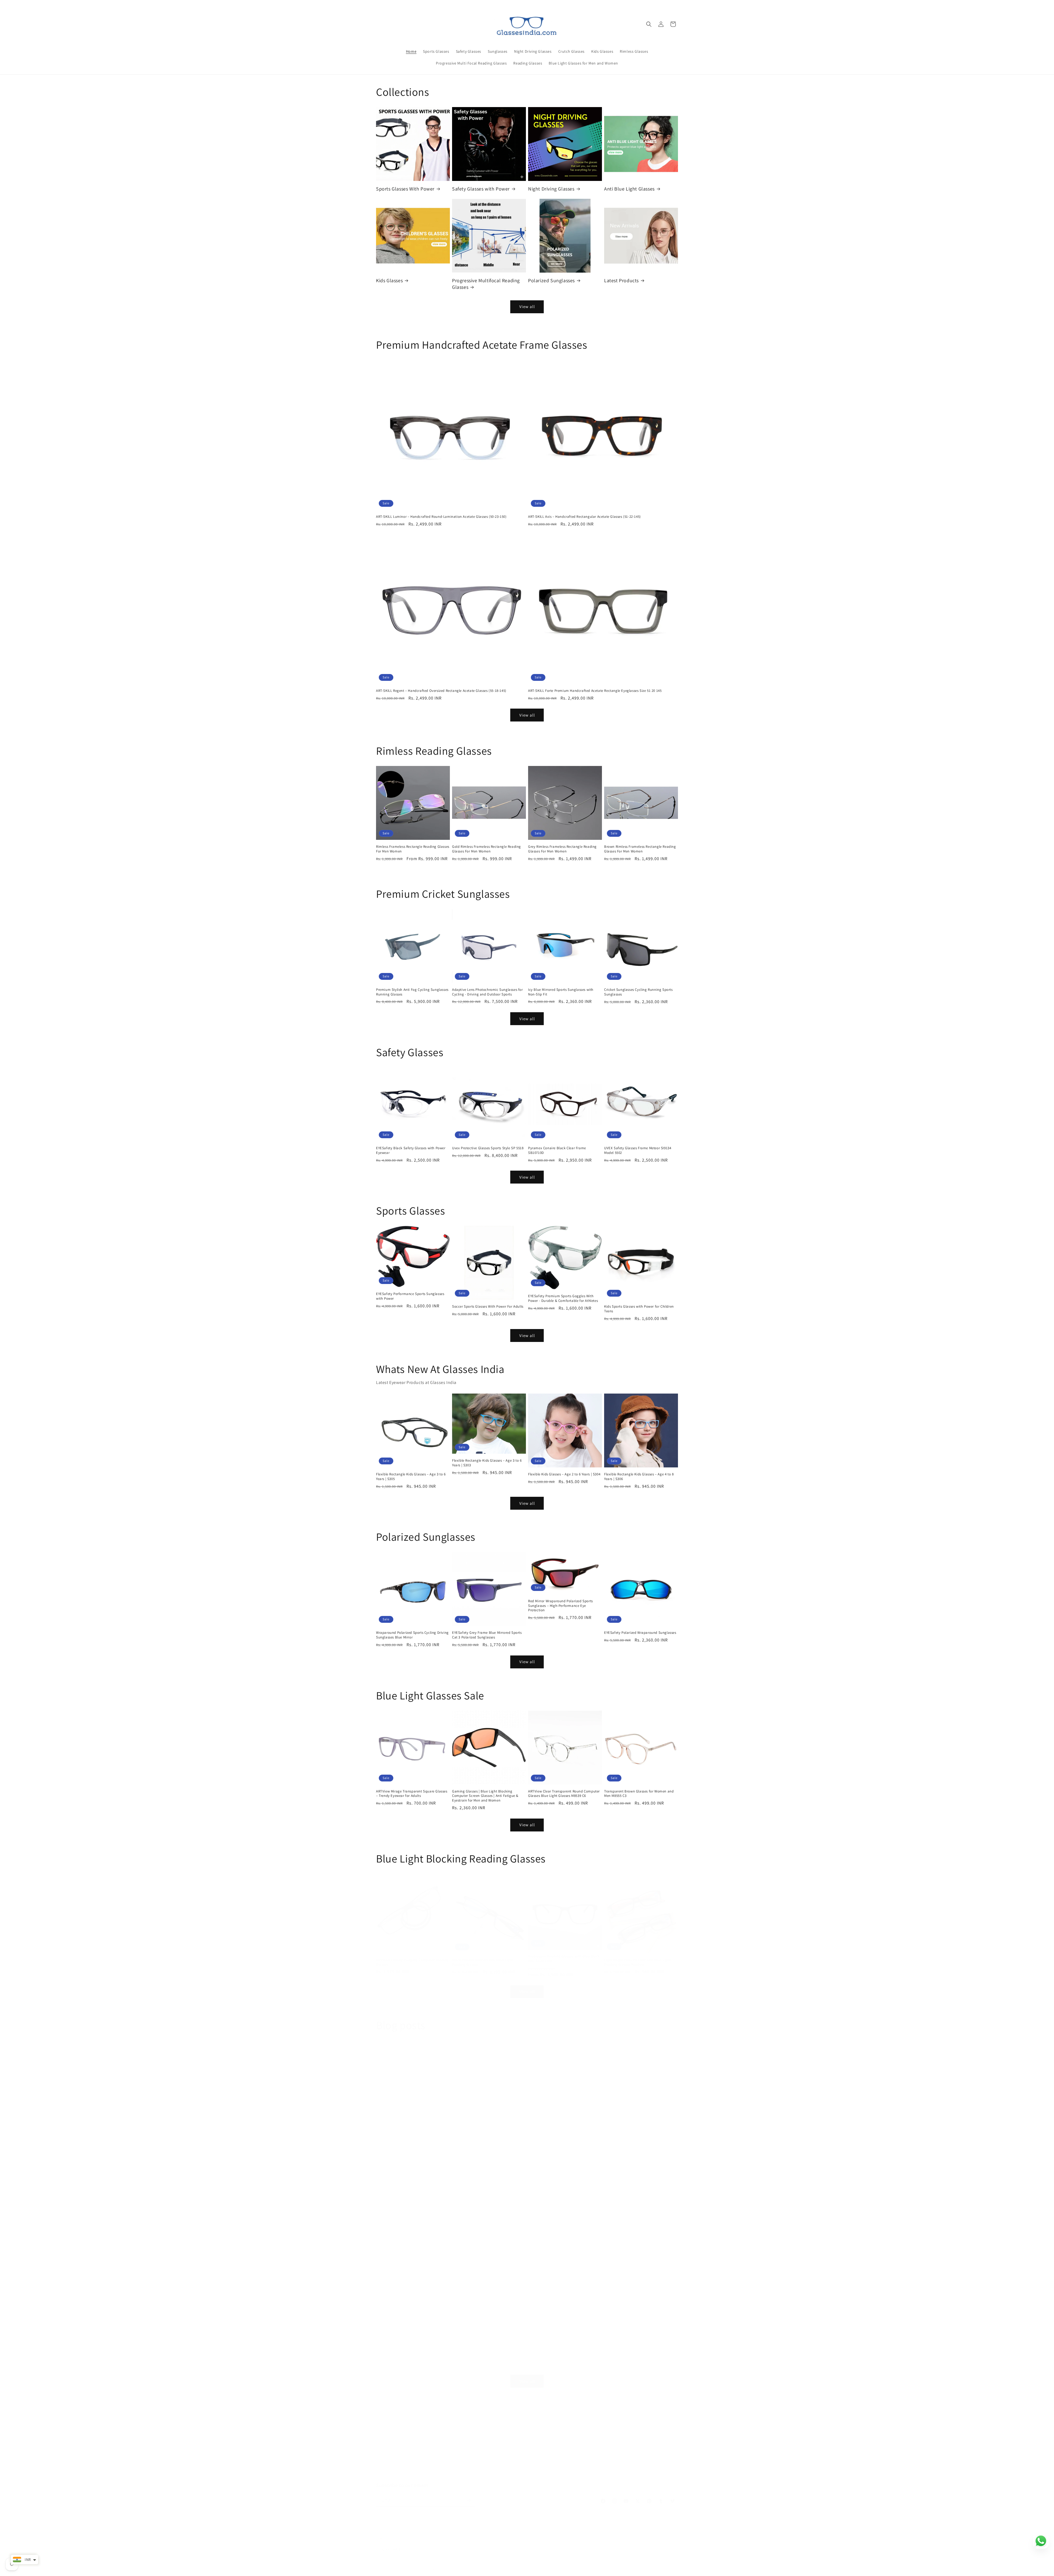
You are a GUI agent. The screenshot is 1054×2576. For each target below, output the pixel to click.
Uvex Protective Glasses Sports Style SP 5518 (488, 1148)
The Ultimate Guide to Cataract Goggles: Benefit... (592, 2307)
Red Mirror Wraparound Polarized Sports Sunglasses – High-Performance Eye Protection (560, 1606)
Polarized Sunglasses (551, 280)
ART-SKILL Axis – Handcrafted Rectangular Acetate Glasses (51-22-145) (585, 517)
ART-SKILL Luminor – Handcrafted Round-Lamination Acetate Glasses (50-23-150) (441, 517)
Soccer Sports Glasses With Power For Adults (488, 1307)
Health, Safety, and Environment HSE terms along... (597, 2149)
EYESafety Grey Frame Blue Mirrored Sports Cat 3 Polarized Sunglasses (487, 1635)
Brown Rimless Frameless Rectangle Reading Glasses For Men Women (640, 849)
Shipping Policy (501, 2474)
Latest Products (621, 280)
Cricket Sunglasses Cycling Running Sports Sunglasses (638, 992)
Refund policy (461, 2569)
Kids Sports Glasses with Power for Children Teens (639, 1309)
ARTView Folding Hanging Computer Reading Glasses (412, 1962)
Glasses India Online (402, 2569)
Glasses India (435, 2465)
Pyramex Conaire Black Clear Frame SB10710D (557, 1150)
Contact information (573, 2569)
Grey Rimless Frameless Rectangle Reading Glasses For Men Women (562, 849)
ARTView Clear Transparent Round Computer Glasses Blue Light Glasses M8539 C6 (564, 1794)
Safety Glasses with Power (481, 189)
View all (527, 307)
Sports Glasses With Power (405, 189)
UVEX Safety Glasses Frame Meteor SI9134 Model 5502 (638, 1150)
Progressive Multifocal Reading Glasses (486, 284)
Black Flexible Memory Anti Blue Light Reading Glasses (483, 1962)
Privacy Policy (569, 2465)
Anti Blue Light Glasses (629, 189)
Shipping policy (542, 2569)
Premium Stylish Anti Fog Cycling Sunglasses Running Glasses (412, 992)
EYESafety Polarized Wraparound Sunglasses (640, 1633)
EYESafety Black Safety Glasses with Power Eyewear (411, 1150)
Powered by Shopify (432, 2569)
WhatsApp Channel (537, 2474)
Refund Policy (540, 2465)
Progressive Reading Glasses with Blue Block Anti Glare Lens (564, 1959)
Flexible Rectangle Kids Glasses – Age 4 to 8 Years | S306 (639, 1477)
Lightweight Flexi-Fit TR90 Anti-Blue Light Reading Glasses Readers (637, 1962)
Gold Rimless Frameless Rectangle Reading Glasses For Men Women (487, 849)
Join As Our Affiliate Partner (476, 2465)
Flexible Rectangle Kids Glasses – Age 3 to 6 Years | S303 (487, 1463)
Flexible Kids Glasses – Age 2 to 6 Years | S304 (564, 1474)
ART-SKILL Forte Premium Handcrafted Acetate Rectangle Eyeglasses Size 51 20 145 (595, 691)
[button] (649, 24)
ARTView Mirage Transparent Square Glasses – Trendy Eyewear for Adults (412, 1794)
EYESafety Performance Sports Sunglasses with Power (410, 1296)
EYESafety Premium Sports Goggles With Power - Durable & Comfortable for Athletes (563, 1298)
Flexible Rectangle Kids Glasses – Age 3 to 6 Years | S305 (411, 1477)
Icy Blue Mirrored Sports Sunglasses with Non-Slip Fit (561, 992)
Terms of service (600, 2465)
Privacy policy (486, 2569)
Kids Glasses (389, 280)
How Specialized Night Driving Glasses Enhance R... (450, 2307)
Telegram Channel (575, 2474)
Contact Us (473, 2474)
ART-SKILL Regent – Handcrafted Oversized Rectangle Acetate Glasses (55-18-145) (441, 691)
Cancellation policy (607, 2569)
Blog (624, 2465)
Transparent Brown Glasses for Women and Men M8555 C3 (639, 1794)
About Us (514, 2465)
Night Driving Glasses (551, 189)
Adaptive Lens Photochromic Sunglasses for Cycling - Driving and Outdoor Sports (487, 992)
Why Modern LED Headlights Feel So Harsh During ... (443, 2149)
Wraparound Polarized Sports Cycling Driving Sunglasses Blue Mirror (412, 1635)
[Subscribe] (469, 2500)
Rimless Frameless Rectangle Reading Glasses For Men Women (413, 849)
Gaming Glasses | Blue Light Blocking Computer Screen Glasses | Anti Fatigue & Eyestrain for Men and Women (485, 1796)
